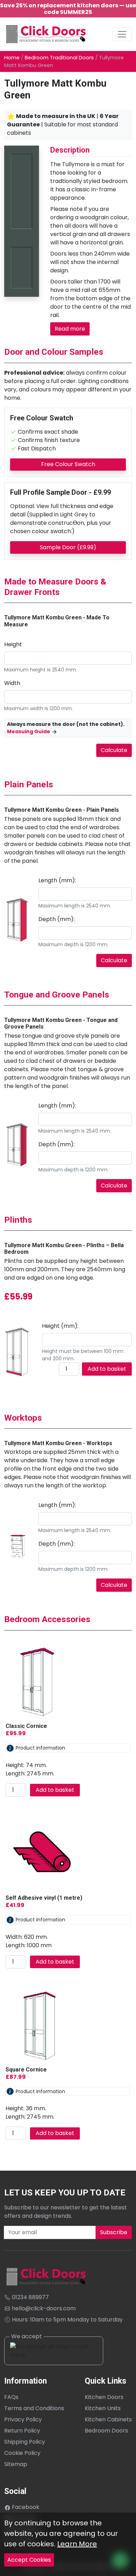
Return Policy (22, 2431)
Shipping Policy (25, 2442)
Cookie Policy (22, 2453)
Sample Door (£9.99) (68, 547)
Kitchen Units (103, 2408)
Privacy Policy (23, 2419)
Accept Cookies (29, 2560)
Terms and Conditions (34, 2408)
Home (12, 58)
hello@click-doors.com (43, 2308)
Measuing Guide (29, 731)
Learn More (77, 2544)
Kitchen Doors (104, 2397)
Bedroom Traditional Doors (59, 58)
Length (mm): (57, 880)
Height (13, 644)
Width (12, 683)
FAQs (11, 2397)
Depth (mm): (56, 919)
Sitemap (16, 2464)
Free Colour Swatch (68, 464)
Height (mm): (60, 1326)
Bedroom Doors (106, 2431)
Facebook (25, 2507)
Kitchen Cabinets (108, 2419)
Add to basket (107, 1369)
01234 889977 (30, 2297)
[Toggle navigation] (122, 34)
